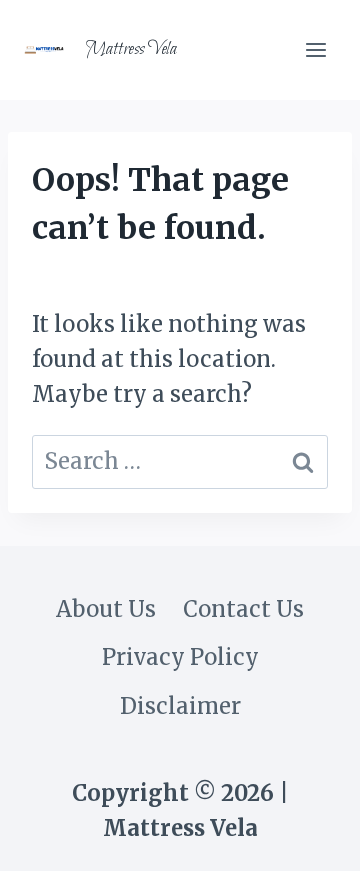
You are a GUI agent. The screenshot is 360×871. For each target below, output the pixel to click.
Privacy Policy (180, 657)
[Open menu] (315, 49)
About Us (106, 609)
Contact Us (243, 609)
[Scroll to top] (304, 835)
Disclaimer (180, 706)
